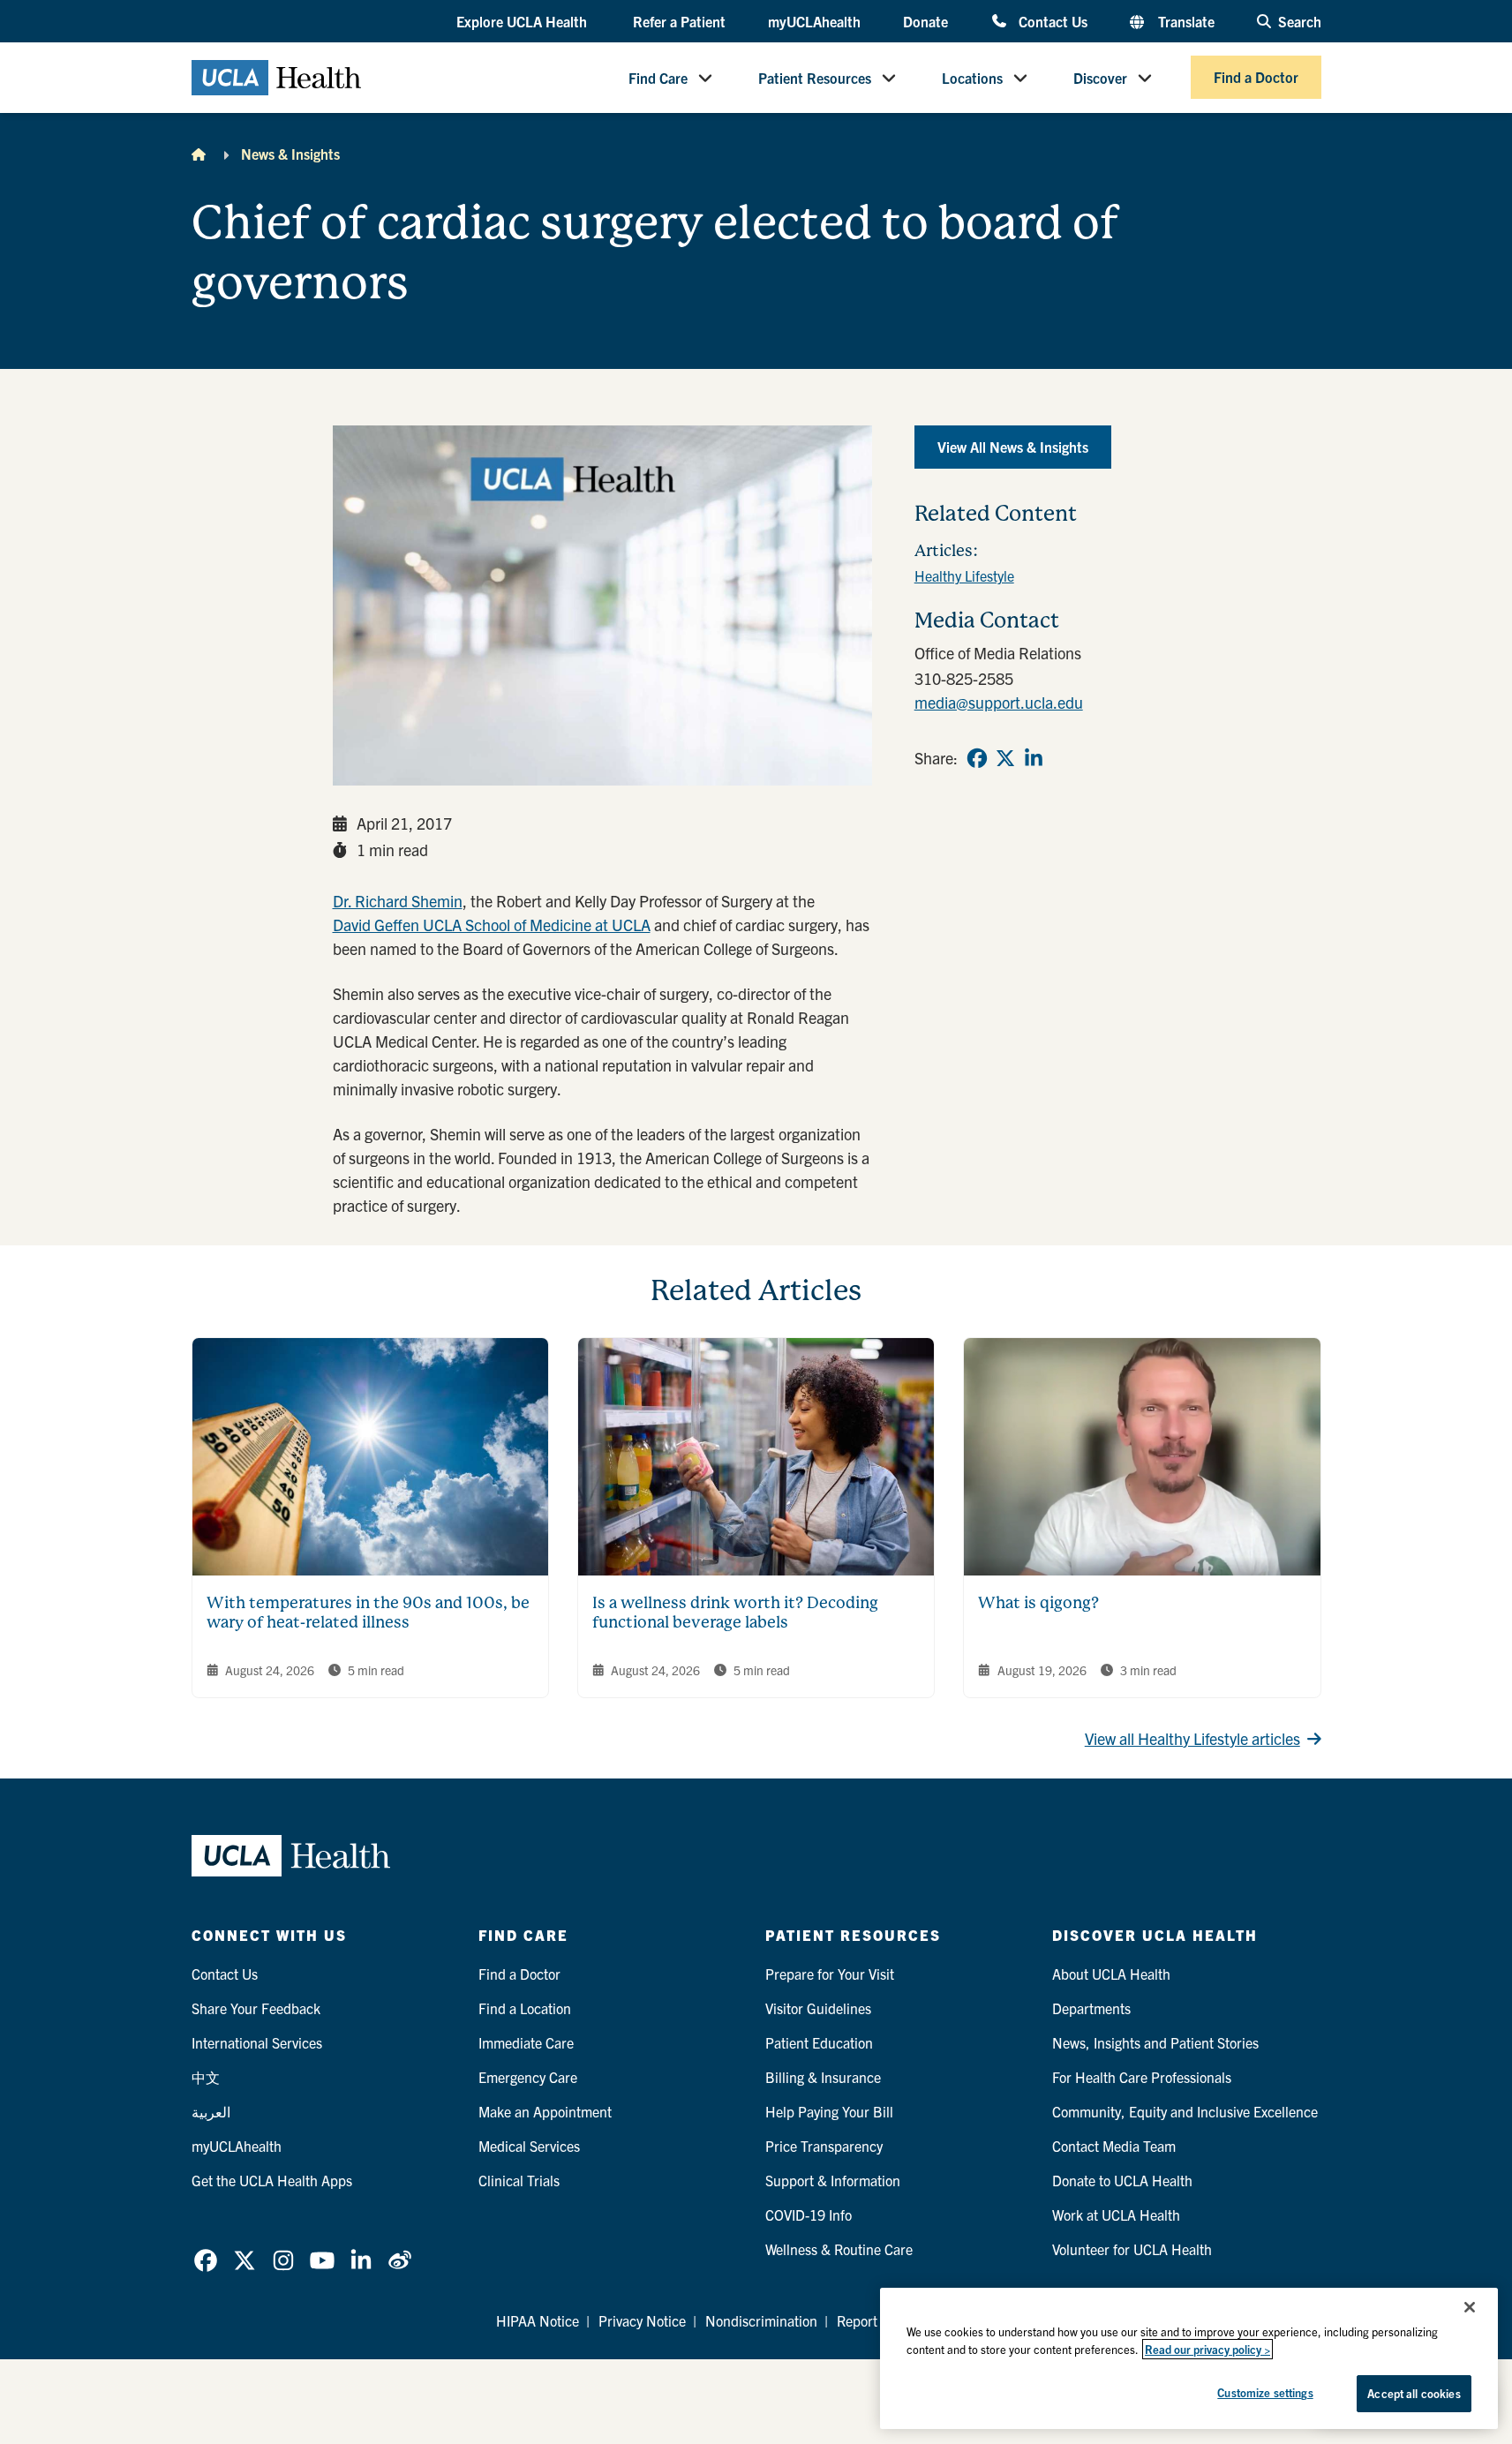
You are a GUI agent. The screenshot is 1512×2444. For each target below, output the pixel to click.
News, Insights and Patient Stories (1155, 2042)
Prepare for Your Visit (830, 1974)
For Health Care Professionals (1142, 2077)
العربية (211, 2111)
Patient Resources (815, 78)
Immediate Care (526, 2042)
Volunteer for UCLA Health (1132, 2249)
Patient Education (819, 2042)
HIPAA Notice (538, 2320)
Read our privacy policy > (1207, 2349)
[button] (523, 22)
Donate (925, 21)
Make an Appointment (545, 2111)
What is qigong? (1038, 1602)
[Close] (1470, 2307)
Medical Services (529, 2146)
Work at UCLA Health (1116, 2215)
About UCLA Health (1111, 1974)
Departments (1091, 2008)
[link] (977, 758)
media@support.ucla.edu (999, 702)
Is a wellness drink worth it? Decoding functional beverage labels (735, 1613)
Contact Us (1053, 21)
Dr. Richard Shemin (398, 901)
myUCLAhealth (814, 21)
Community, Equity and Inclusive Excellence (1185, 2111)
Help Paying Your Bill (829, 2111)
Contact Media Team (1114, 2146)
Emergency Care (528, 2077)
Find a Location (525, 2008)
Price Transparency (824, 2146)
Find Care (658, 78)
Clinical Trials (519, 2180)
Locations (972, 78)
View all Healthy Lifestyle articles (1192, 1738)
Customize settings (1265, 2392)
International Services (257, 2042)
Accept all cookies (1414, 2393)
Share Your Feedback (256, 2008)
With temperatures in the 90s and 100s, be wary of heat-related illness (368, 1613)
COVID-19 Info (809, 2215)
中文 (206, 2077)
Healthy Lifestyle (964, 575)
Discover (1100, 78)
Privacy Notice (642, 2320)
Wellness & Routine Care (839, 2249)
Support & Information (833, 2180)
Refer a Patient (679, 21)
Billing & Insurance (823, 2077)
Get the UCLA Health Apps (272, 2180)
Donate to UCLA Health (1122, 2180)
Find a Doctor (1256, 78)
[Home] (199, 154)
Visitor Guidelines (818, 2008)
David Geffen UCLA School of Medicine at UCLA (492, 925)
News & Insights (290, 154)
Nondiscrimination (761, 2320)
